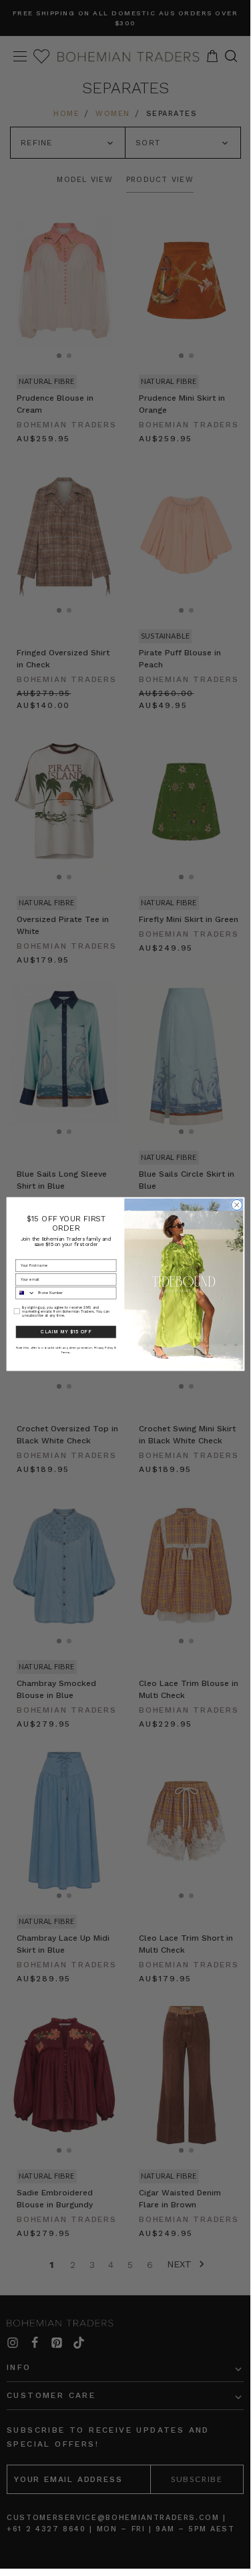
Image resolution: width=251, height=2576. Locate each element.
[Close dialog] (236, 1205)
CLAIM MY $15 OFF (66, 1332)
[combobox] (25, 1293)
